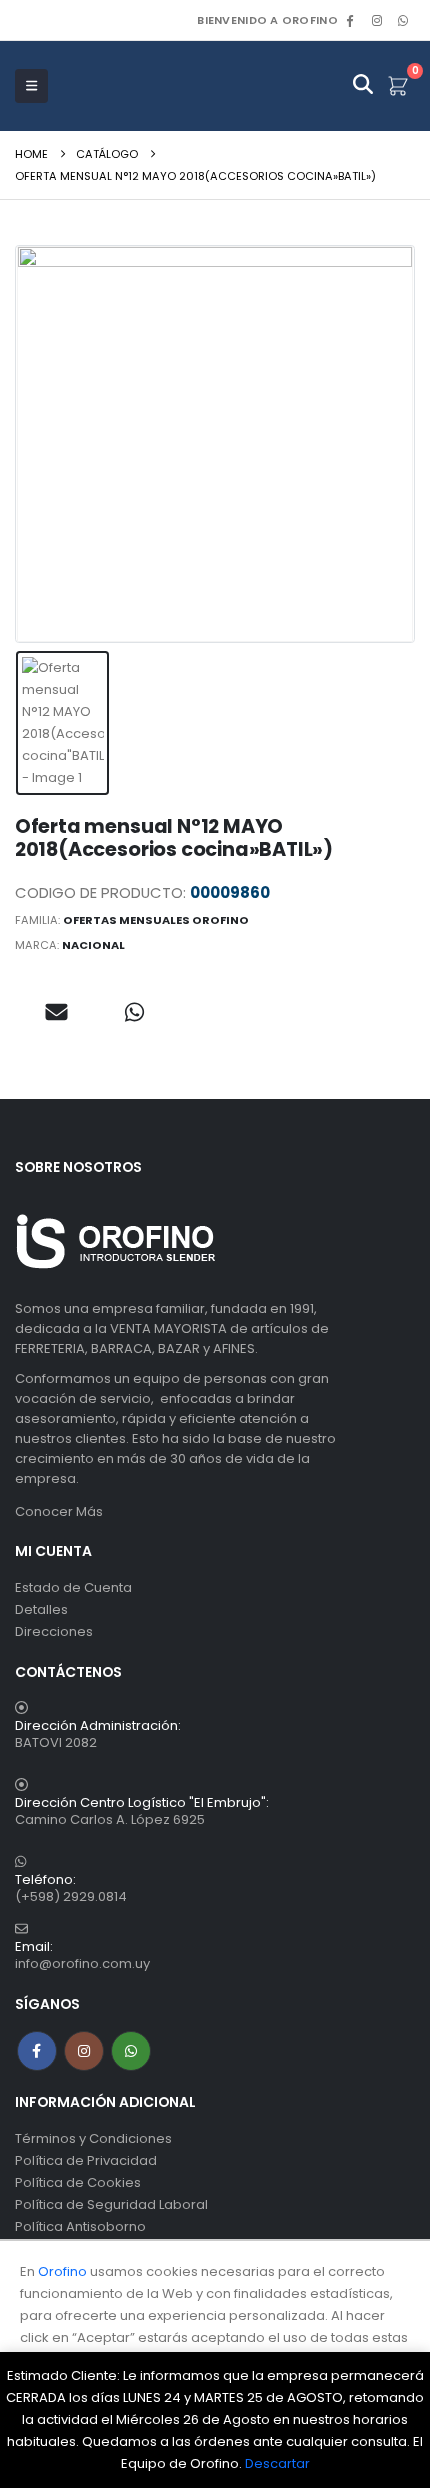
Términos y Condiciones (93, 2138)
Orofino (62, 2271)
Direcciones (54, 1631)
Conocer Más (59, 1511)
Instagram (84, 2051)
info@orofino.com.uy (82, 1963)
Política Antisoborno (80, 2226)
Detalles (41, 1609)
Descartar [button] (277, 2463)
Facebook (37, 2051)
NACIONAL (93, 945)
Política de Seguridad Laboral (111, 2204)
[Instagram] (377, 20)
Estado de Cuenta (73, 1587)
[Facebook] (350, 20)
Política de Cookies (78, 2182)
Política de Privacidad (86, 2160)
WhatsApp (403, 20)
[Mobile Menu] (31, 86)
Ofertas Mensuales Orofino (156, 920)
